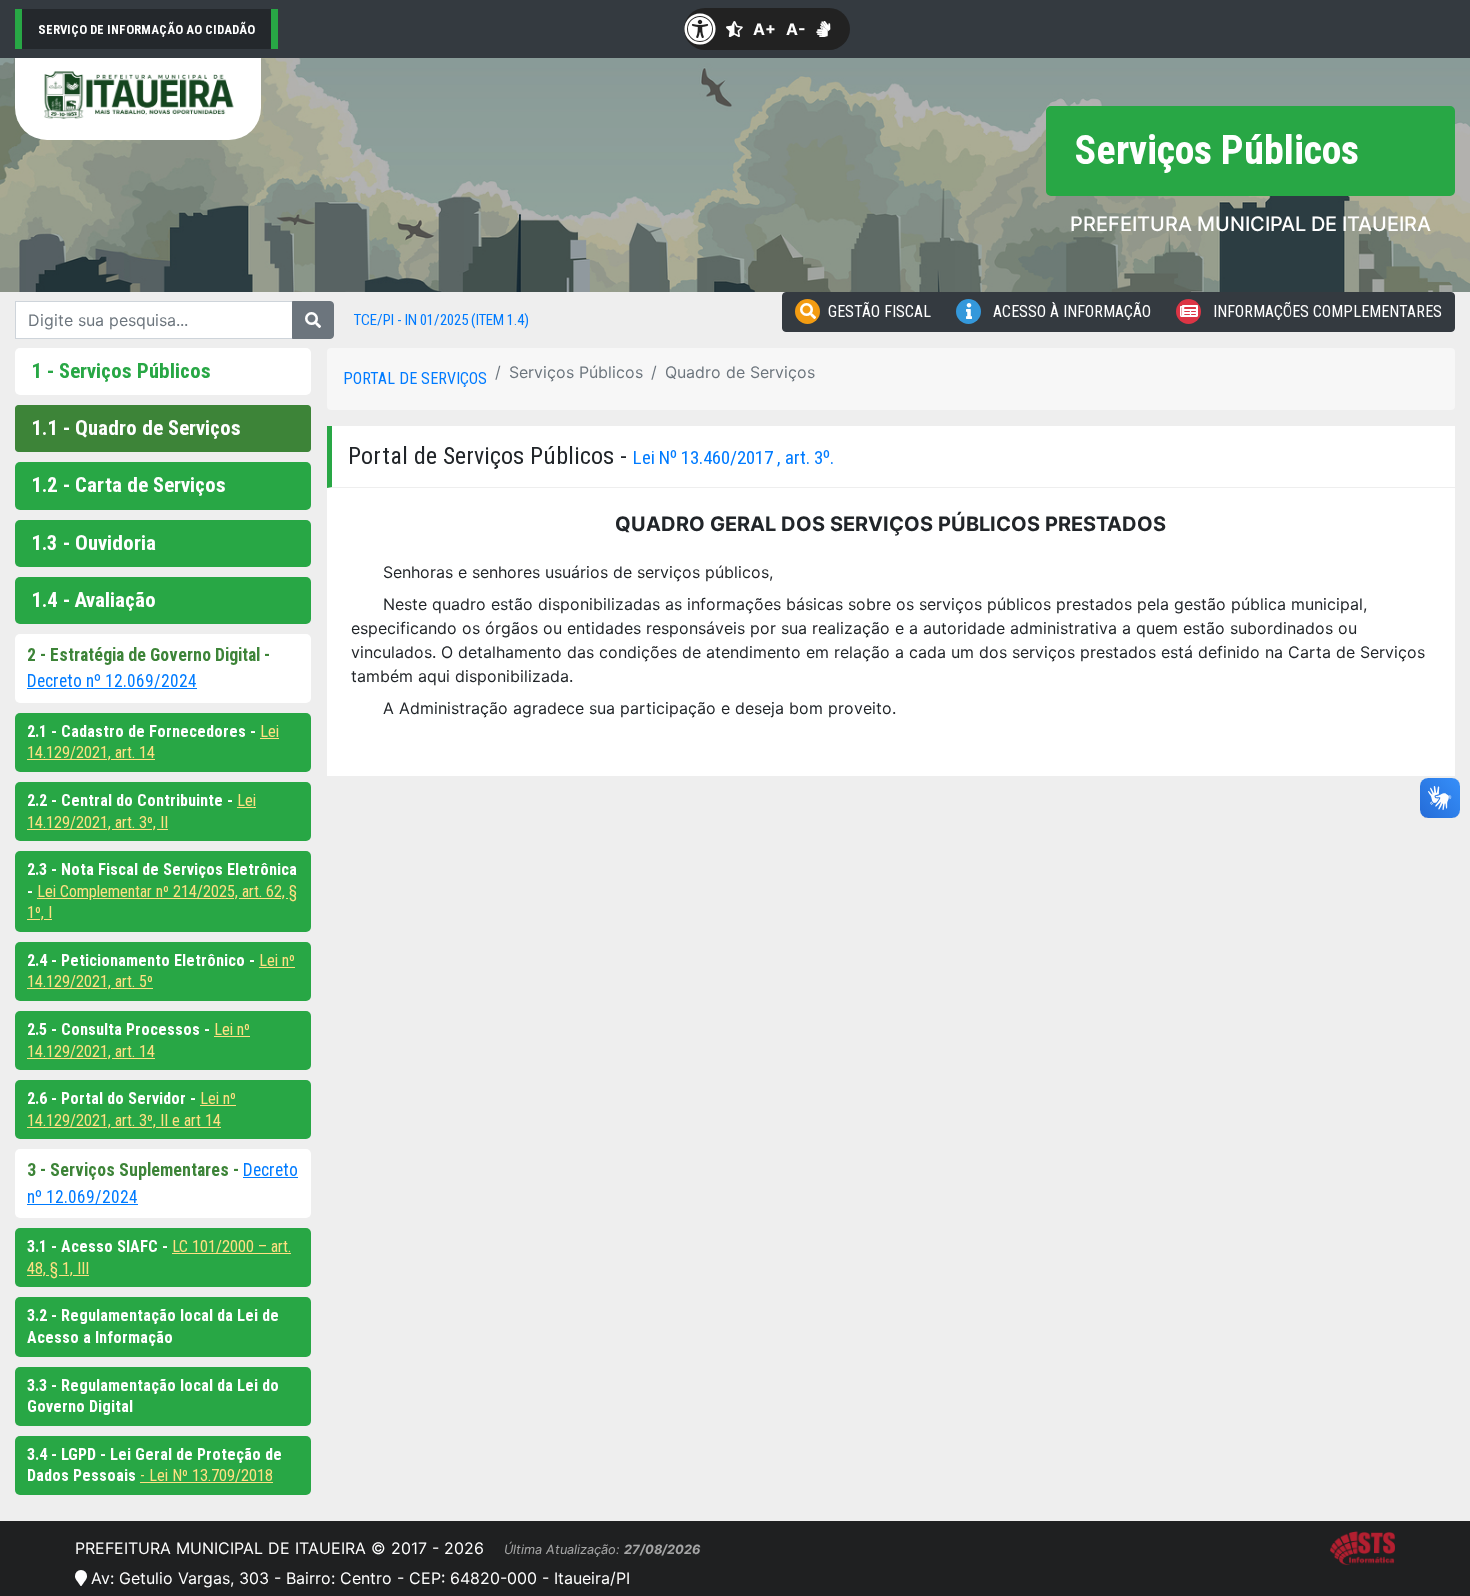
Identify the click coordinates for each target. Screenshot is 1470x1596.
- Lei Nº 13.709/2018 (206, 1475)
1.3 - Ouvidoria (93, 543)
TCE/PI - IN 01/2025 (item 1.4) (441, 320)
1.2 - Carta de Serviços (128, 485)
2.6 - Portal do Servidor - (113, 1098)
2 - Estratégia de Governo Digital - (148, 655)
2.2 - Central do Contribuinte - (132, 800)
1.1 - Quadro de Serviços (136, 428)
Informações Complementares (1325, 311)
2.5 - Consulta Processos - (120, 1029)
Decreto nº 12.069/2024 (112, 681)
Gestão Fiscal (879, 311)
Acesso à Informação (1070, 311)
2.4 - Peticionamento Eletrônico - (143, 960)
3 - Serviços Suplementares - (135, 1170)
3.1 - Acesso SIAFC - (99, 1246)
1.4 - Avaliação (93, 600)
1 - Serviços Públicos (121, 371)
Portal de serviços (415, 378)
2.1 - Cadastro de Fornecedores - (143, 731)
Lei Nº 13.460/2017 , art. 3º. (733, 457)
